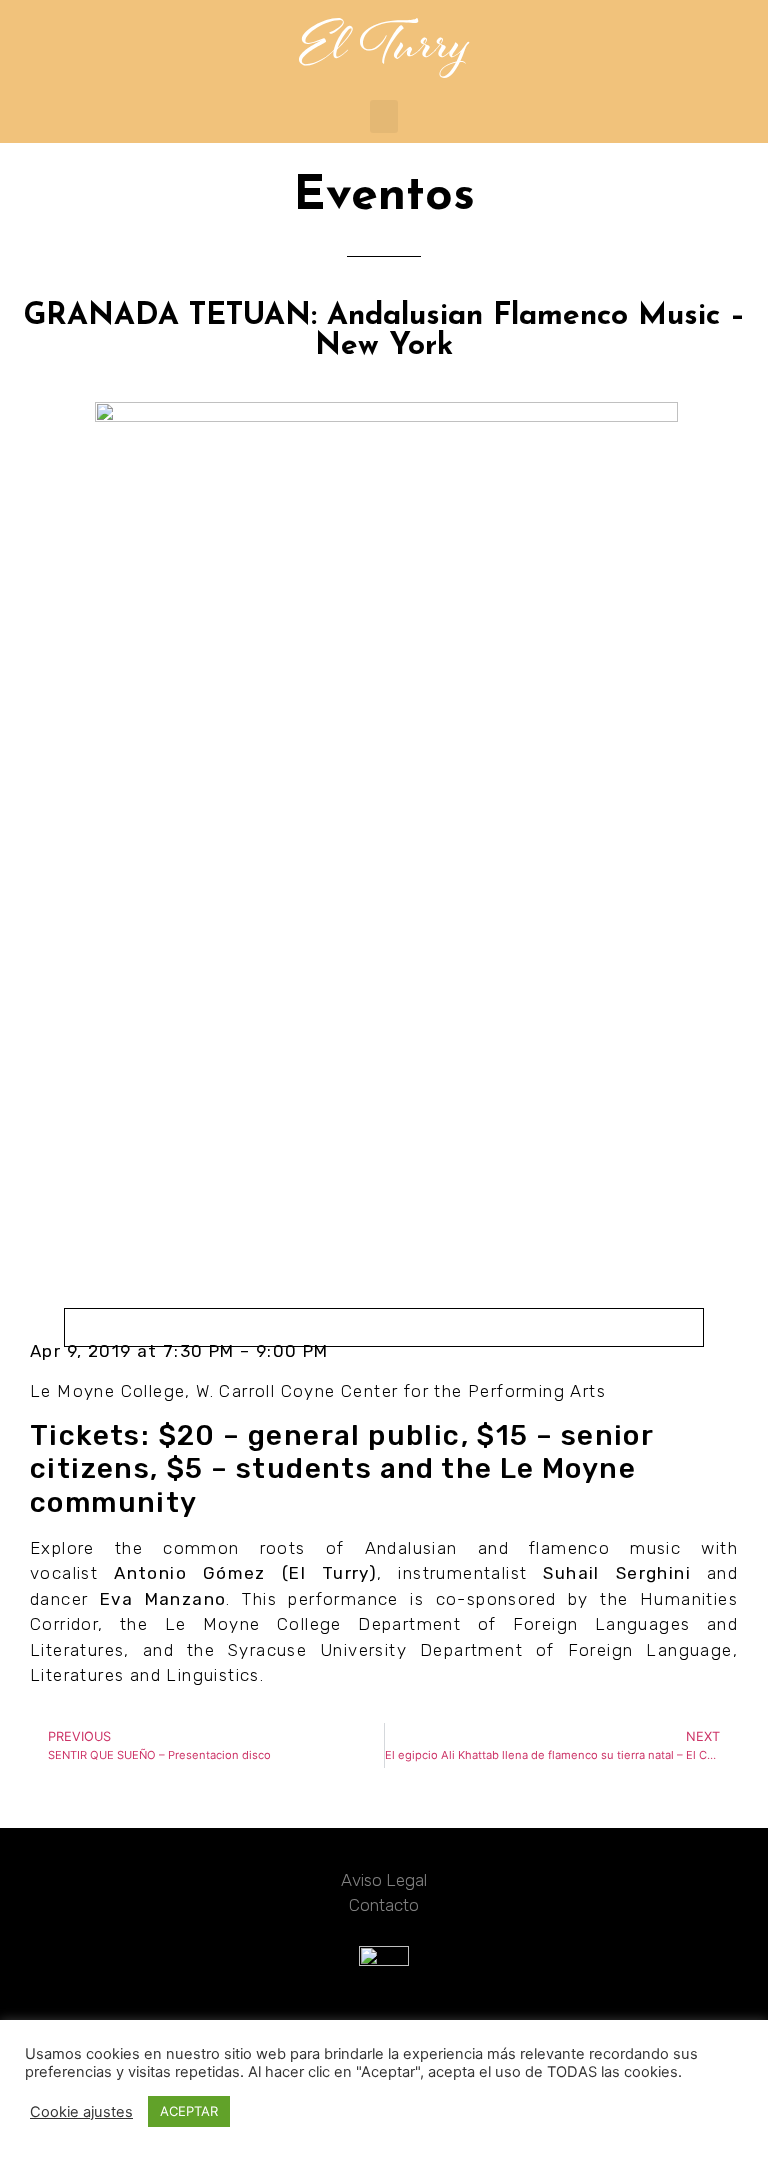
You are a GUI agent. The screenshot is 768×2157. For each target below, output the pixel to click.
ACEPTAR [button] (189, 2111)
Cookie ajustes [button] (81, 2112)
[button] (384, 116)
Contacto (384, 1905)
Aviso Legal (384, 1880)
